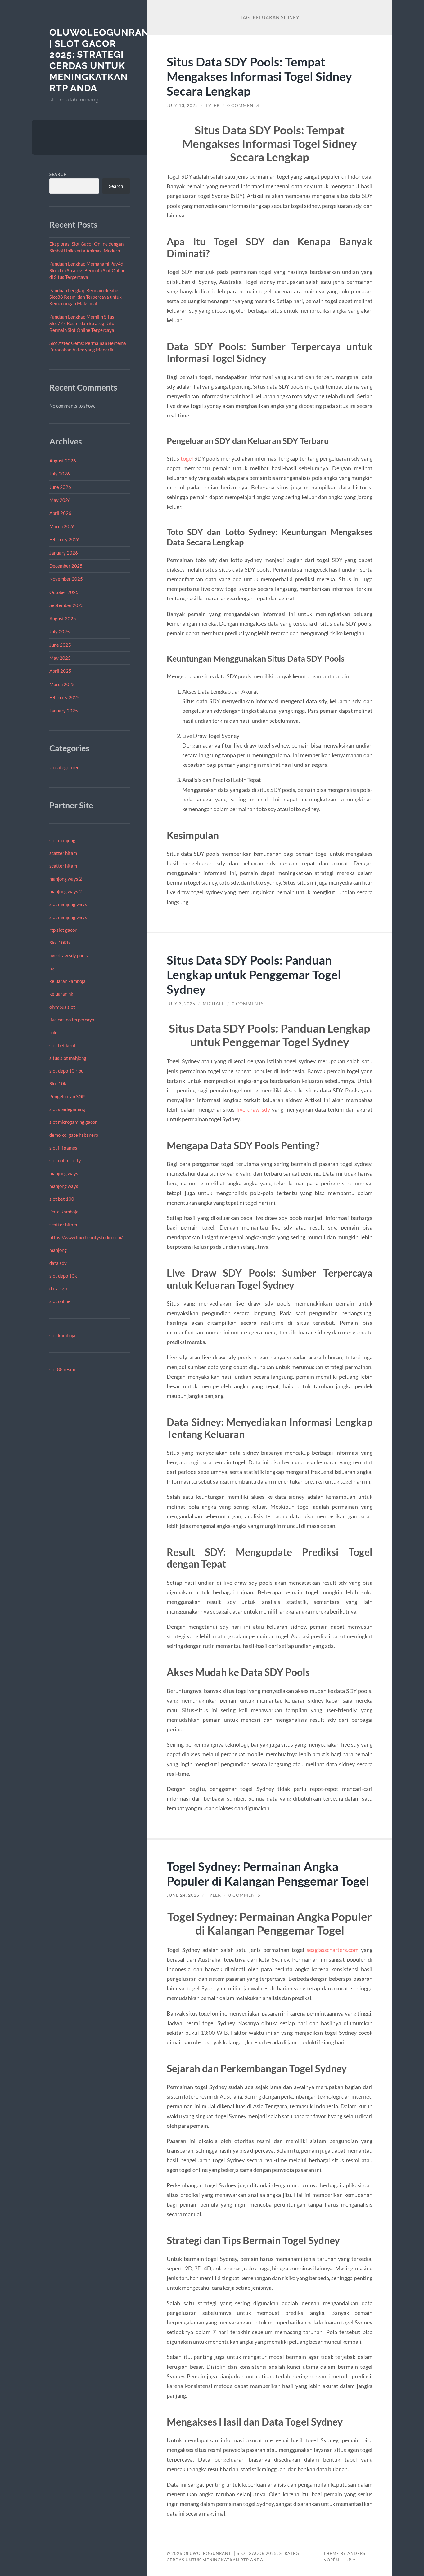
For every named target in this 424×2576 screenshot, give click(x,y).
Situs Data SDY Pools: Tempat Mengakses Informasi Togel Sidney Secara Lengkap (259, 76)
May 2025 (60, 658)
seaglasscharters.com (333, 1950)
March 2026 (62, 526)
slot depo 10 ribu (66, 1071)
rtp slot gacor (63, 930)
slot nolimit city (65, 1160)
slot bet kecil (62, 1045)
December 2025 (66, 566)
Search (58, 174)
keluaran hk (61, 994)
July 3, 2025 (181, 1004)
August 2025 (63, 618)
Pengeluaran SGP (67, 1096)
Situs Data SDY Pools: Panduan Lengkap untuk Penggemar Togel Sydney (254, 974)
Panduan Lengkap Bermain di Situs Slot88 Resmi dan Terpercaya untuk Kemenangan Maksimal (86, 297)
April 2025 (60, 671)
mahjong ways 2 (66, 879)
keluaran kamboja (68, 981)
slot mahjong (62, 840)
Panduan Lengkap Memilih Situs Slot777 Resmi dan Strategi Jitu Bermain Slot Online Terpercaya (82, 323)
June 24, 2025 (183, 1895)
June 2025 (60, 645)
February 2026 (65, 539)
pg (52, 968)
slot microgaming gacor (73, 1122)
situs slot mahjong (68, 1058)
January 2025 (64, 711)
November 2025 (66, 579)
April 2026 (60, 513)
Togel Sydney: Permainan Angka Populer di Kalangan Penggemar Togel (268, 1873)
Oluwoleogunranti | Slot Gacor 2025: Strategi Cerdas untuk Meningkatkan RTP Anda (104, 60)
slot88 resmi (62, 1369)
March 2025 (62, 684)
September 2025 (67, 605)
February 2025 (65, 697)
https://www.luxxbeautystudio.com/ (86, 1237)
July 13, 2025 (182, 105)
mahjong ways (64, 1173)
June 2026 (60, 487)
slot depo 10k (63, 1276)
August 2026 (63, 461)
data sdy (58, 1263)
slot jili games (63, 1148)
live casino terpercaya (72, 1020)
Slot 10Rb (59, 943)
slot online (60, 1301)
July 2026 (60, 474)
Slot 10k (58, 1083)
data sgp (58, 1288)
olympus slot (62, 1007)
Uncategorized (64, 767)
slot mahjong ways (68, 904)
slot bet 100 (62, 1199)
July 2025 (60, 632)
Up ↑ (351, 2560)
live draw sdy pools (69, 955)
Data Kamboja (64, 1212)
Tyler (213, 105)
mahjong (58, 1250)
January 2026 (64, 553)
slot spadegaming (67, 1109)
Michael (214, 1004)
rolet (54, 1032)
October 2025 (64, 592)
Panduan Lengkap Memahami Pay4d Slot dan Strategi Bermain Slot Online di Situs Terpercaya (87, 270)
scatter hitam (63, 853)
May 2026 (60, 500)
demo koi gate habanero (74, 1135)
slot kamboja (62, 1335)
